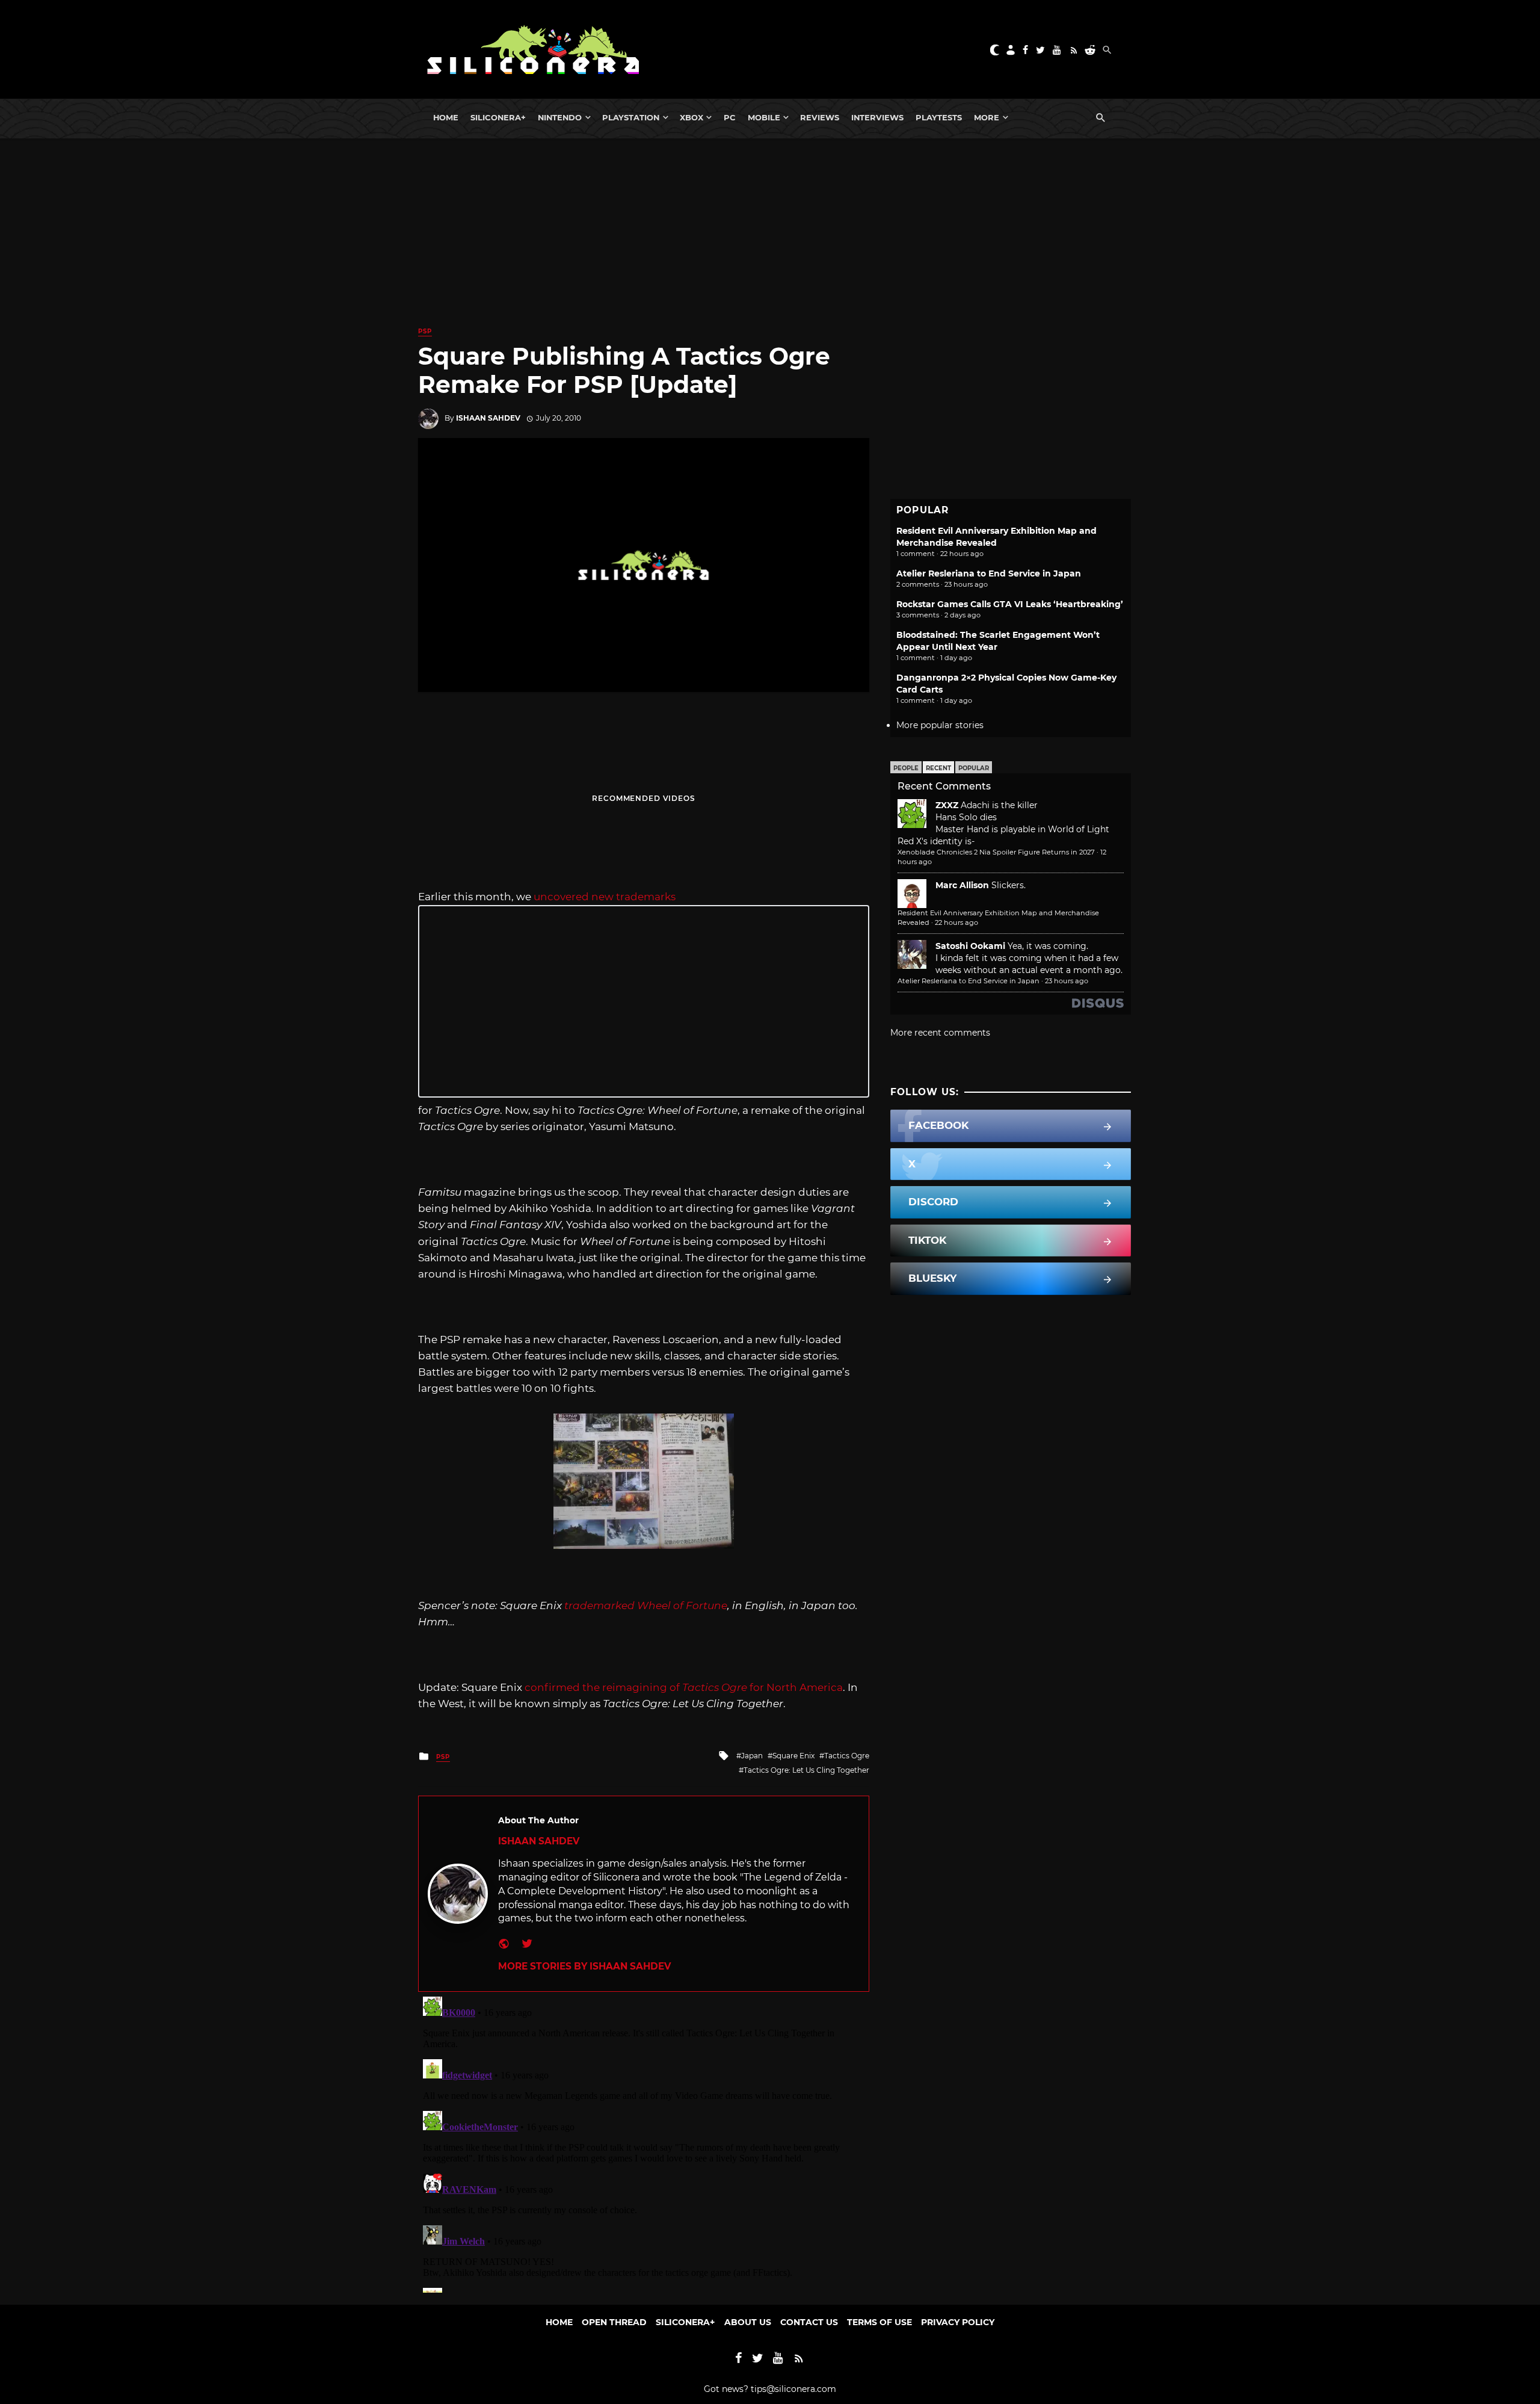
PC (730, 117)
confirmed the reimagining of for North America (684, 1687)
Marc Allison (962, 885)
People (906, 768)
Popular (974, 768)
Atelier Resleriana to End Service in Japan (989, 573)
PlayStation (631, 117)
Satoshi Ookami (970, 946)
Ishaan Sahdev (488, 418)
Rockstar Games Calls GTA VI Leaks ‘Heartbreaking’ (1010, 604)
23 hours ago (1067, 981)
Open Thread (614, 2322)
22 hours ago (956, 922)
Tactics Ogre (847, 1756)
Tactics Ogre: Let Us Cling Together (806, 1770)
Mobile (764, 117)
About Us (748, 2322)
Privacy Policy (958, 2322)
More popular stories (940, 725)
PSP (425, 331)
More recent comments (940, 1033)
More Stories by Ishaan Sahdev (584, 1966)
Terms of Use (879, 2322)
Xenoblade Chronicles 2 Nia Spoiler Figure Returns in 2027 (996, 852)
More (987, 117)
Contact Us (809, 2322)
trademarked (646, 1605)
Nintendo (560, 117)
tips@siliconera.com (793, 2389)
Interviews (877, 117)
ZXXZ (947, 805)
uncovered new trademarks (605, 897)
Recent (938, 768)
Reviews (820, 117)
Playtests (939, 117)
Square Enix (793, 1756)
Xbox (691, 117)
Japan (752, 1756)
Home (446, 117)
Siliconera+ (498, 117)
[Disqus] (644, 2142)
